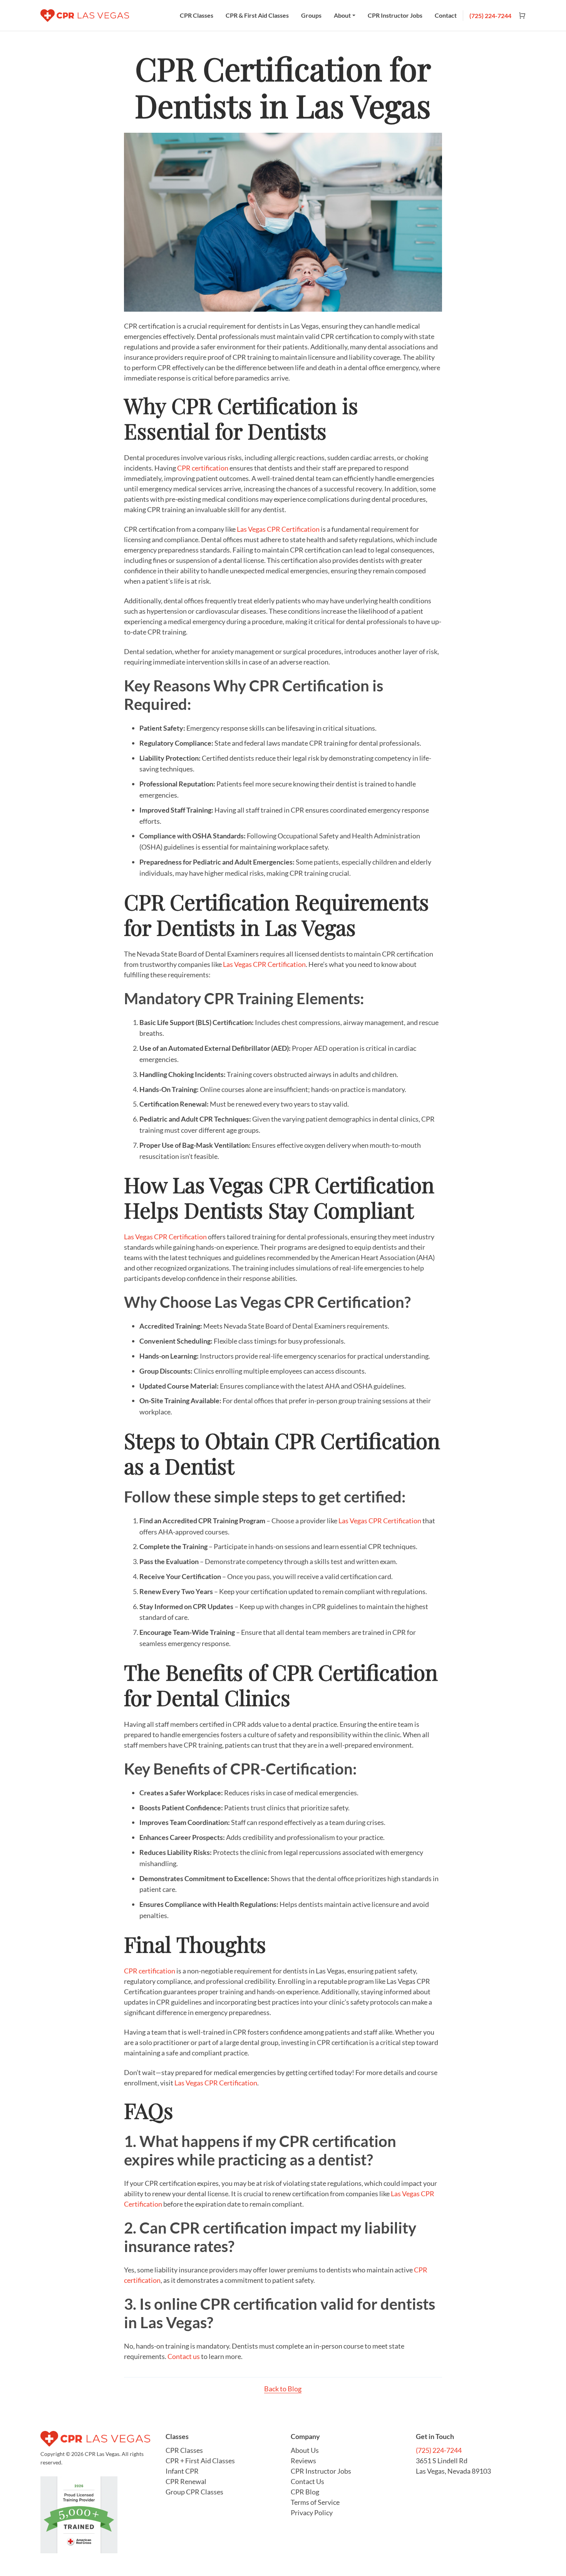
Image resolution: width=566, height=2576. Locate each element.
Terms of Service (315, 2502)
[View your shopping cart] (519, 16)
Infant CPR (182, 2471)
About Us (305, 2450)
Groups (311, 15)
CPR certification (203, 468)
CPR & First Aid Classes (257, 15)
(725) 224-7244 (490, 16)
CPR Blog (305, 2492)
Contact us (184, 2356)
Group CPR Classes (194, 2492)
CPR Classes (197, 15)
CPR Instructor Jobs (395, 15)
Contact (446, 15)
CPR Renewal (186, 2481)
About (342, 15)
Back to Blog (283, 2389)
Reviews (303, 2461)
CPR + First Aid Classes (200, 2461)
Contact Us (307, 2481)
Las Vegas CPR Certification (278, 529)
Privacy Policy (312, 2513)
